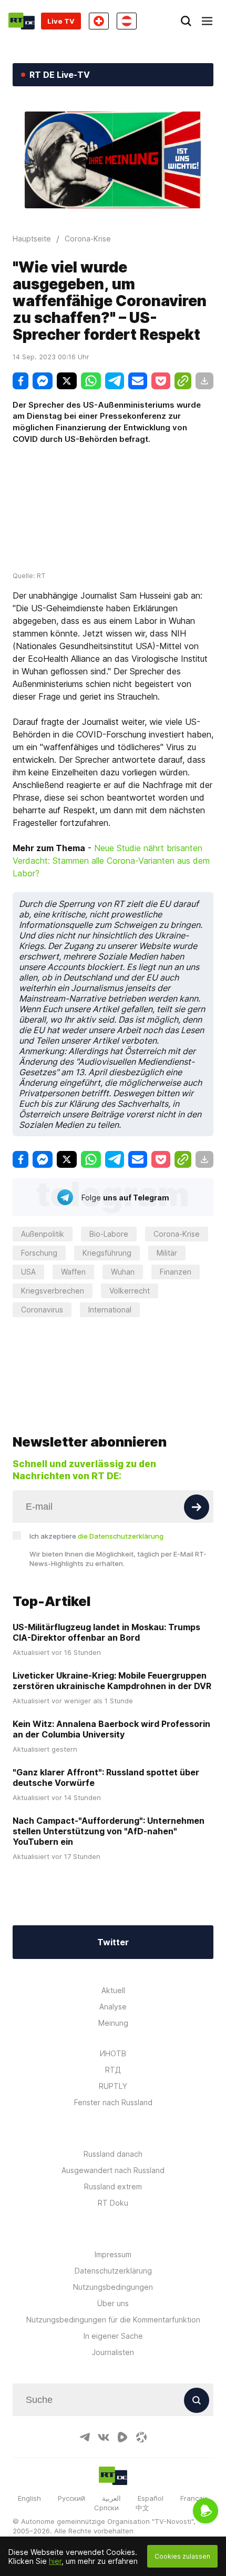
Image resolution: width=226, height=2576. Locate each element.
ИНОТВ (113, 2053)
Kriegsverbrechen (53, 1291)
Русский (71, 2498)
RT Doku (113, 2203)
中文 (142, 2508)
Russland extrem (113, 2186)
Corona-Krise (177, 1234)
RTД (113, 2070)
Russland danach (113, 2154)
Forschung (39, 1253)
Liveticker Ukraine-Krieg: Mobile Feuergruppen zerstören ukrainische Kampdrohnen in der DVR (112, 1681)
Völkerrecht (130, 1291)
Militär (167, 1253)
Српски (106, 2508)
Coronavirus (42, 1310)
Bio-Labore (109, 1234)
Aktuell (113, 1990)
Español (151, 2498)
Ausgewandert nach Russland (113, 2170)
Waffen (73, 1272)
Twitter (113, 1942)
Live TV (61, 21)
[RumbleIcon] (122, 2437)
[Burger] (207, 21)
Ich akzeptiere (96, 1536)
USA (28, 1272)
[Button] (197, 1507)
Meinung (113, 2023)
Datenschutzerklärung (113, 2271)
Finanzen (176, 1272)
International (110, 1310)
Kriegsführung (107, 1253)
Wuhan (123, 1272)
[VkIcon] (104, 2437)
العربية (111, 2498)
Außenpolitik (43, 1234)
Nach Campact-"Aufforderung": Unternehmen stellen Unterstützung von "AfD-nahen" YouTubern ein (109, 1831)
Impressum (113, 2254)
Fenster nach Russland (113, 2102)
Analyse (113, 2007)
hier (55, 2561)
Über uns (113, 2303)
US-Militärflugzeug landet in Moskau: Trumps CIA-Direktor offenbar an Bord (106, 1632)
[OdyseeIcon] (141, 2437)
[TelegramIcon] (85, 2437)
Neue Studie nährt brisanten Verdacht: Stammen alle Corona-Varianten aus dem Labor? (111, 861)
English (29, 2498)
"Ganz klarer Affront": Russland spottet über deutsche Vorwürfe (106, 1777)
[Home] (22, 21)
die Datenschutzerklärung (121, 1536)
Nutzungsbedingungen (113, 2287)
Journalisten (113, 2352)
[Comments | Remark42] (113, 1367)
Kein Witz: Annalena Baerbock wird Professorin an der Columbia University (111, 1729)
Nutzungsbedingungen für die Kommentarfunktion (113, 2320)
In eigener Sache (113, 2336)
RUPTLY (113, 2086)
